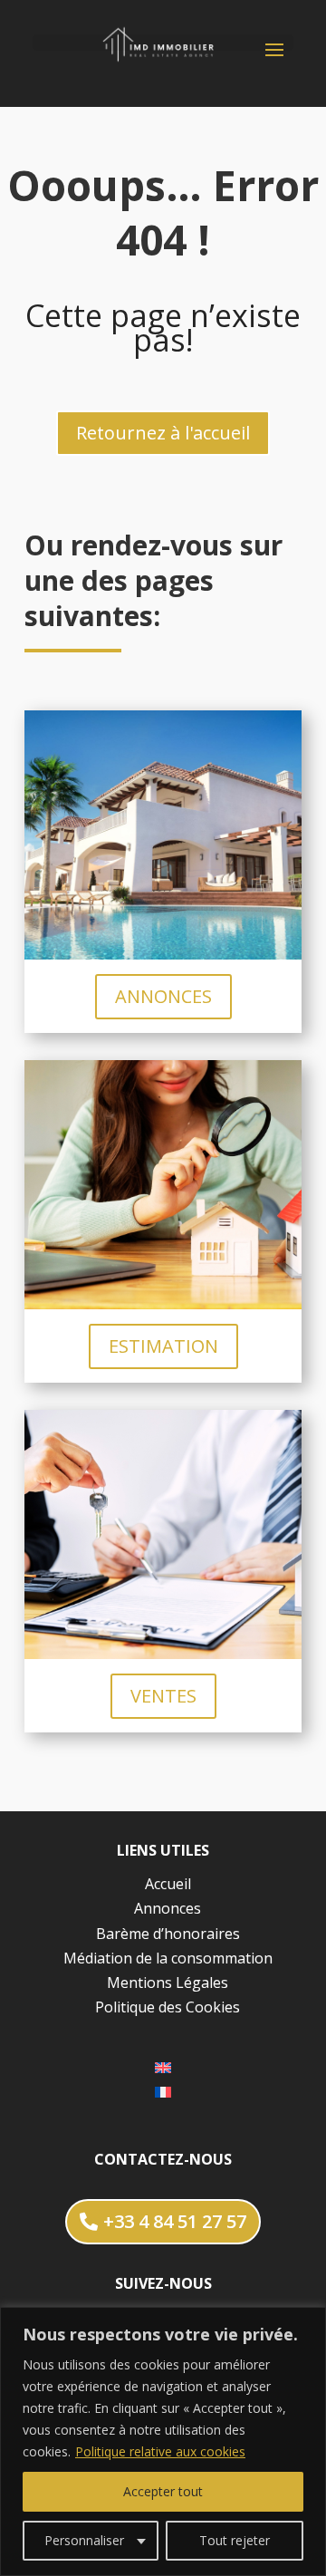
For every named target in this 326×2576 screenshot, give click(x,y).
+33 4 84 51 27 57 (175, 2221)
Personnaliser (84, 2540)
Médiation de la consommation (168, 1958)
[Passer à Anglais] (163, 2066)
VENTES (163, 1696)
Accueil (168, 1884)
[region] (163, 2441)
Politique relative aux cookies (160, 2451)
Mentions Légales (168, 1983)
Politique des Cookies (168, 2007)
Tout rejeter (235, 2540)
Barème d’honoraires (168, 1934)
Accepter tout (163, 2491)
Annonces (168, 1908)
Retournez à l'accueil (163, 433)
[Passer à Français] (163, 2092)
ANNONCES (163, 996)
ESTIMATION (163, 1346)
